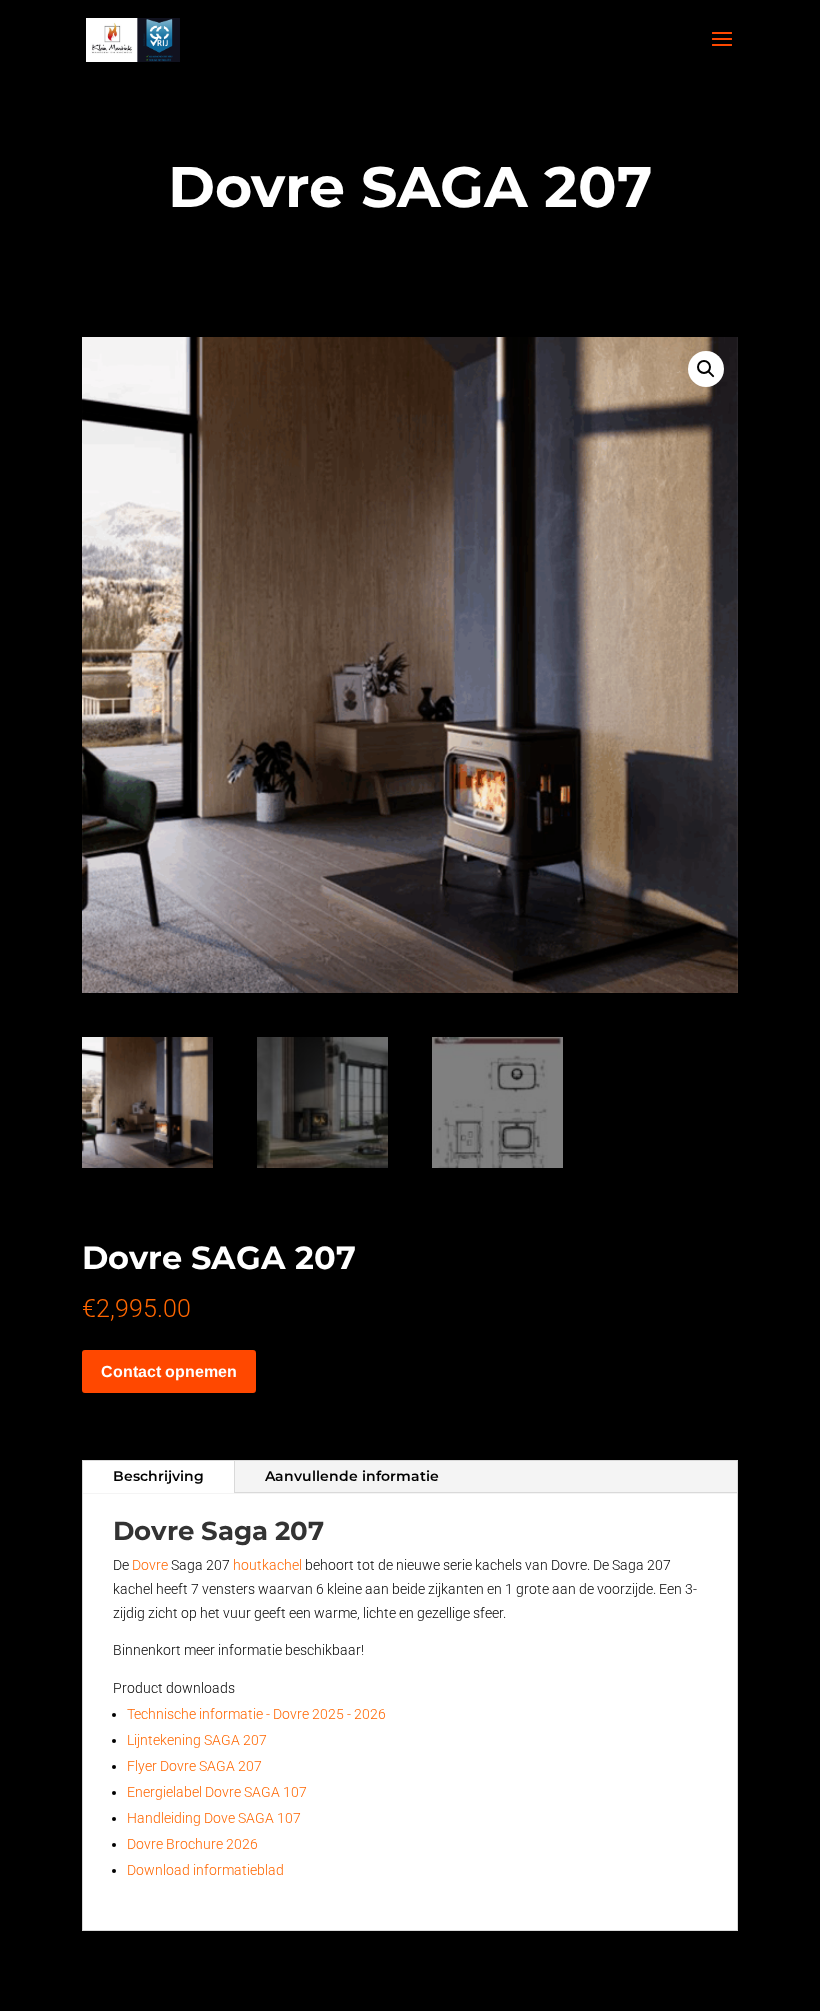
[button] (706, 369)
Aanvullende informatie (352, 1476)
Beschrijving (158, 1476)
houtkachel (267, 1565)
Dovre (150, 1565)
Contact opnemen (169, 1371)
